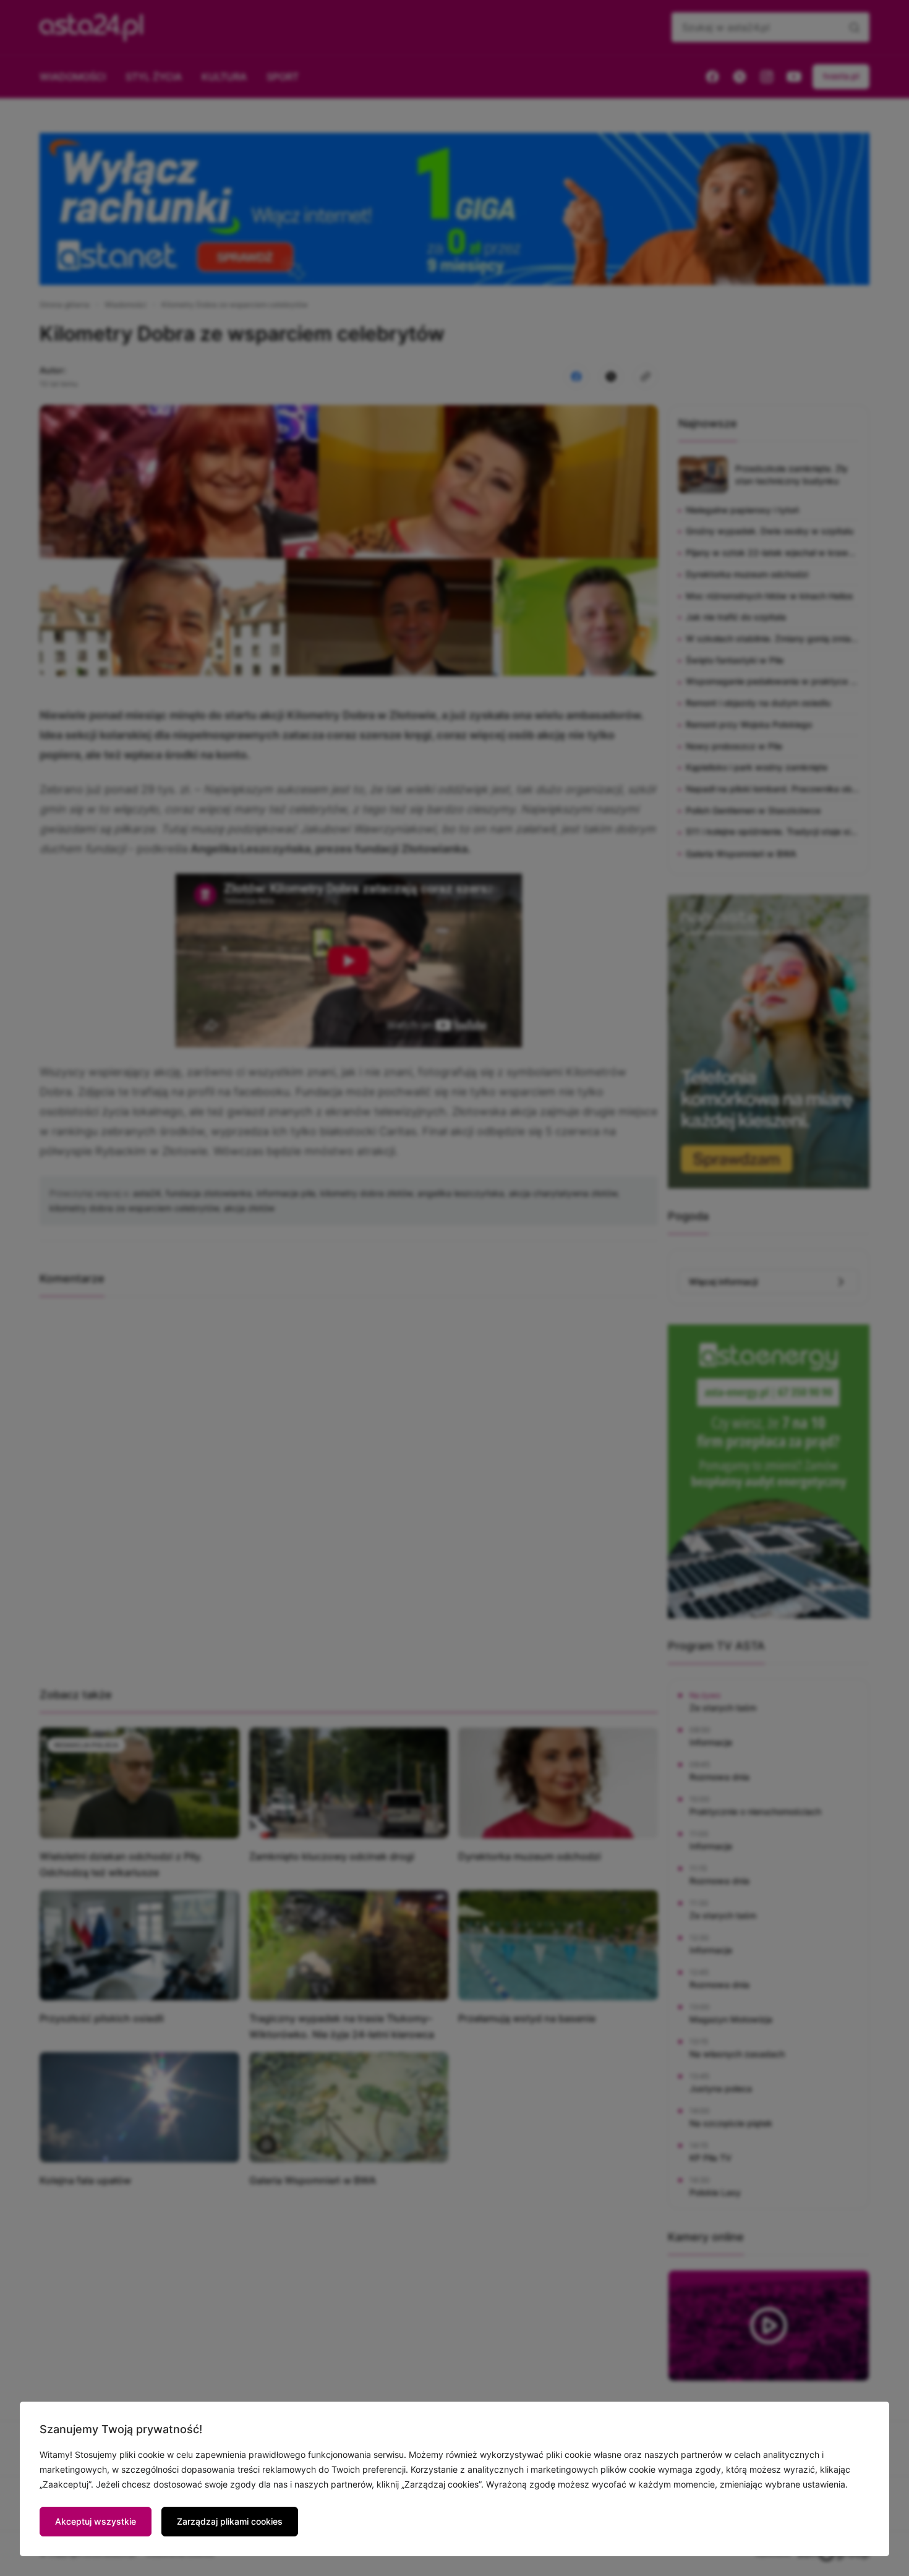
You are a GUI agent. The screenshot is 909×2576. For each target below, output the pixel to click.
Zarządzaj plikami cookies (230, 2521)
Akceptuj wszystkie (96, 2521)
